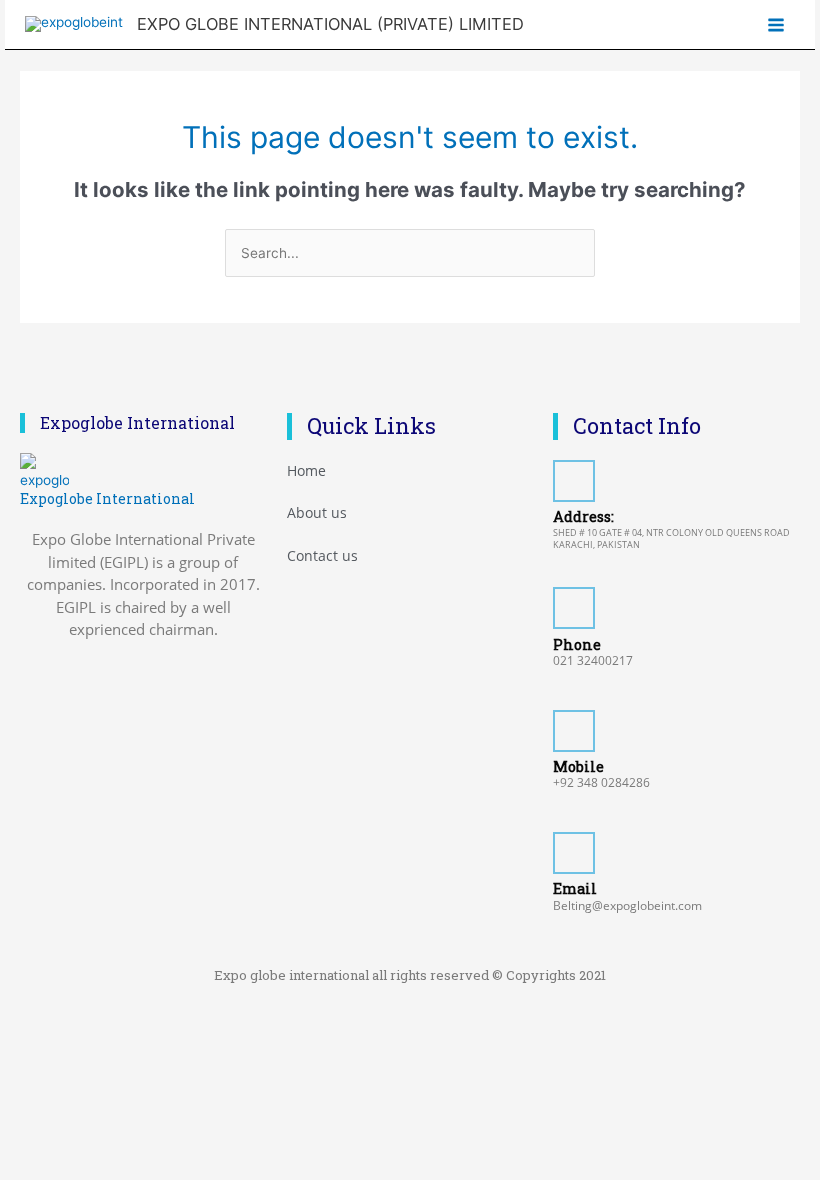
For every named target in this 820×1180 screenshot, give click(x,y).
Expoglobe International (107, 498)
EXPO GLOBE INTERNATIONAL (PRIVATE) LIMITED (330, 24)
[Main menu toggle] (776, 24)
